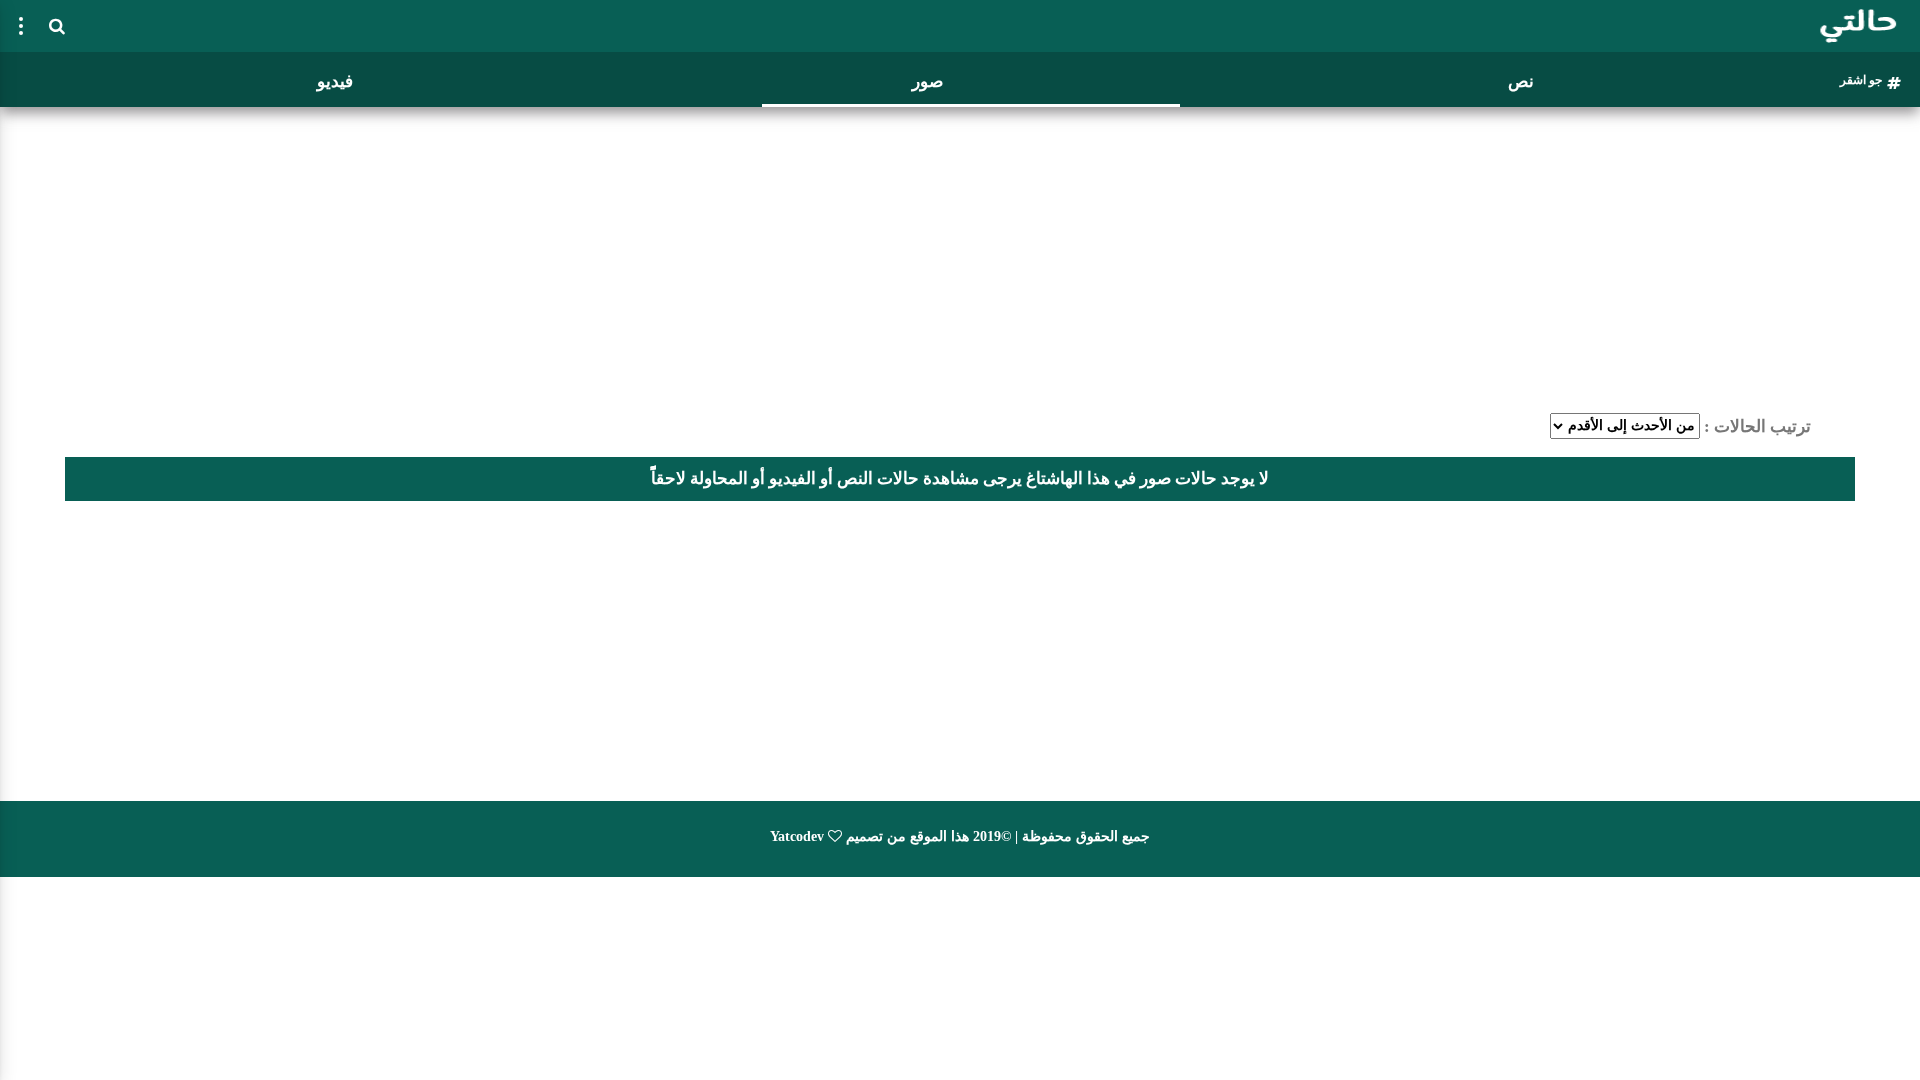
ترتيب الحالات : (1757, 426)
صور (927, 81)
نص (1521, 81)
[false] (21, 26)
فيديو (335, 81)
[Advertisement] (960, 255)
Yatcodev (797, 836)
